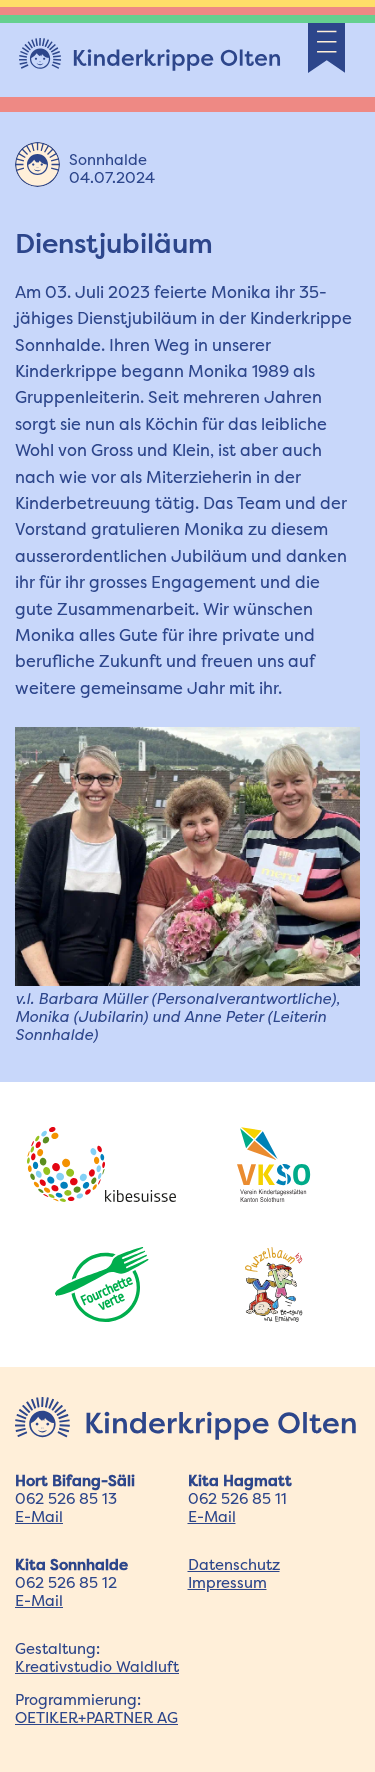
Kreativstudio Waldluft (97, 1666)
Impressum (227, 1582)
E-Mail (39, 1516)
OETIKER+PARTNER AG (96, 1717)
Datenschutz (234, 1564)
